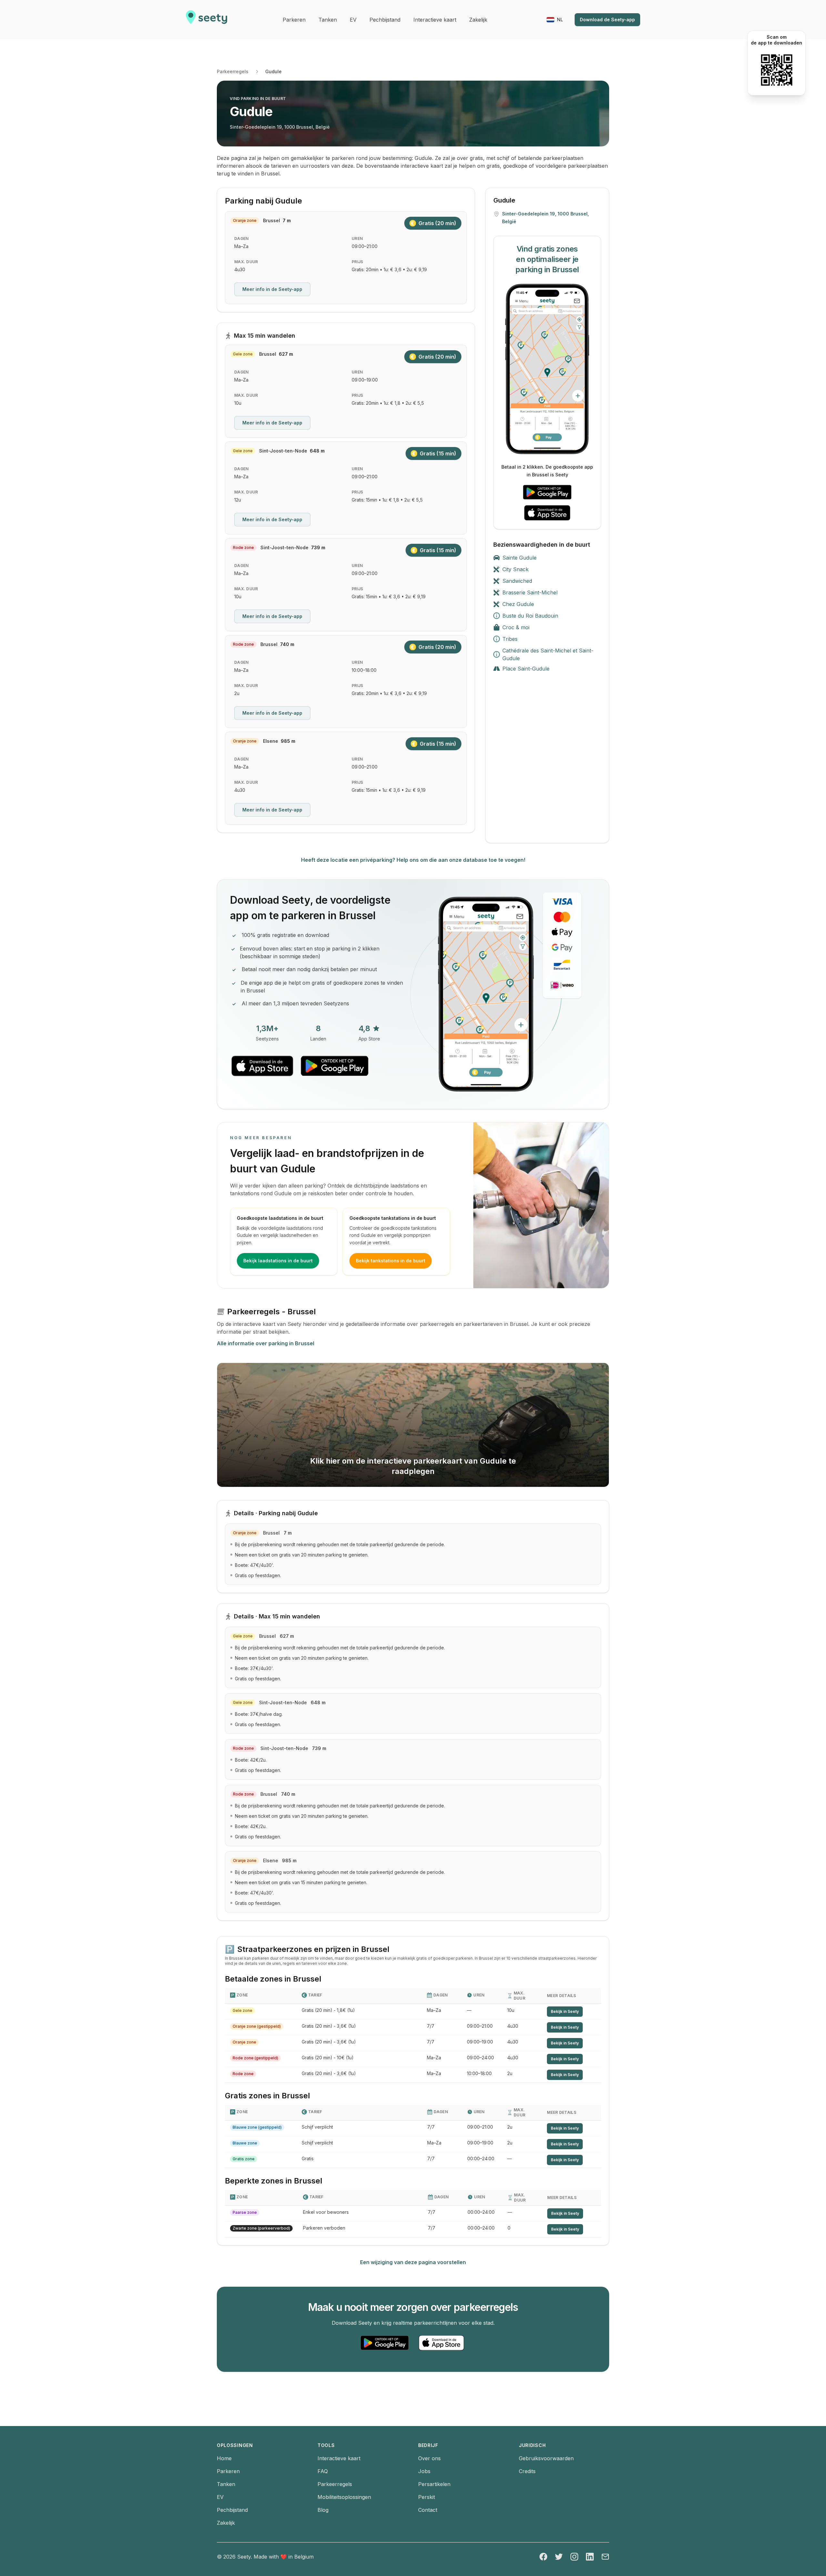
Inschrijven (380, 1253)
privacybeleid (385, 1273)
